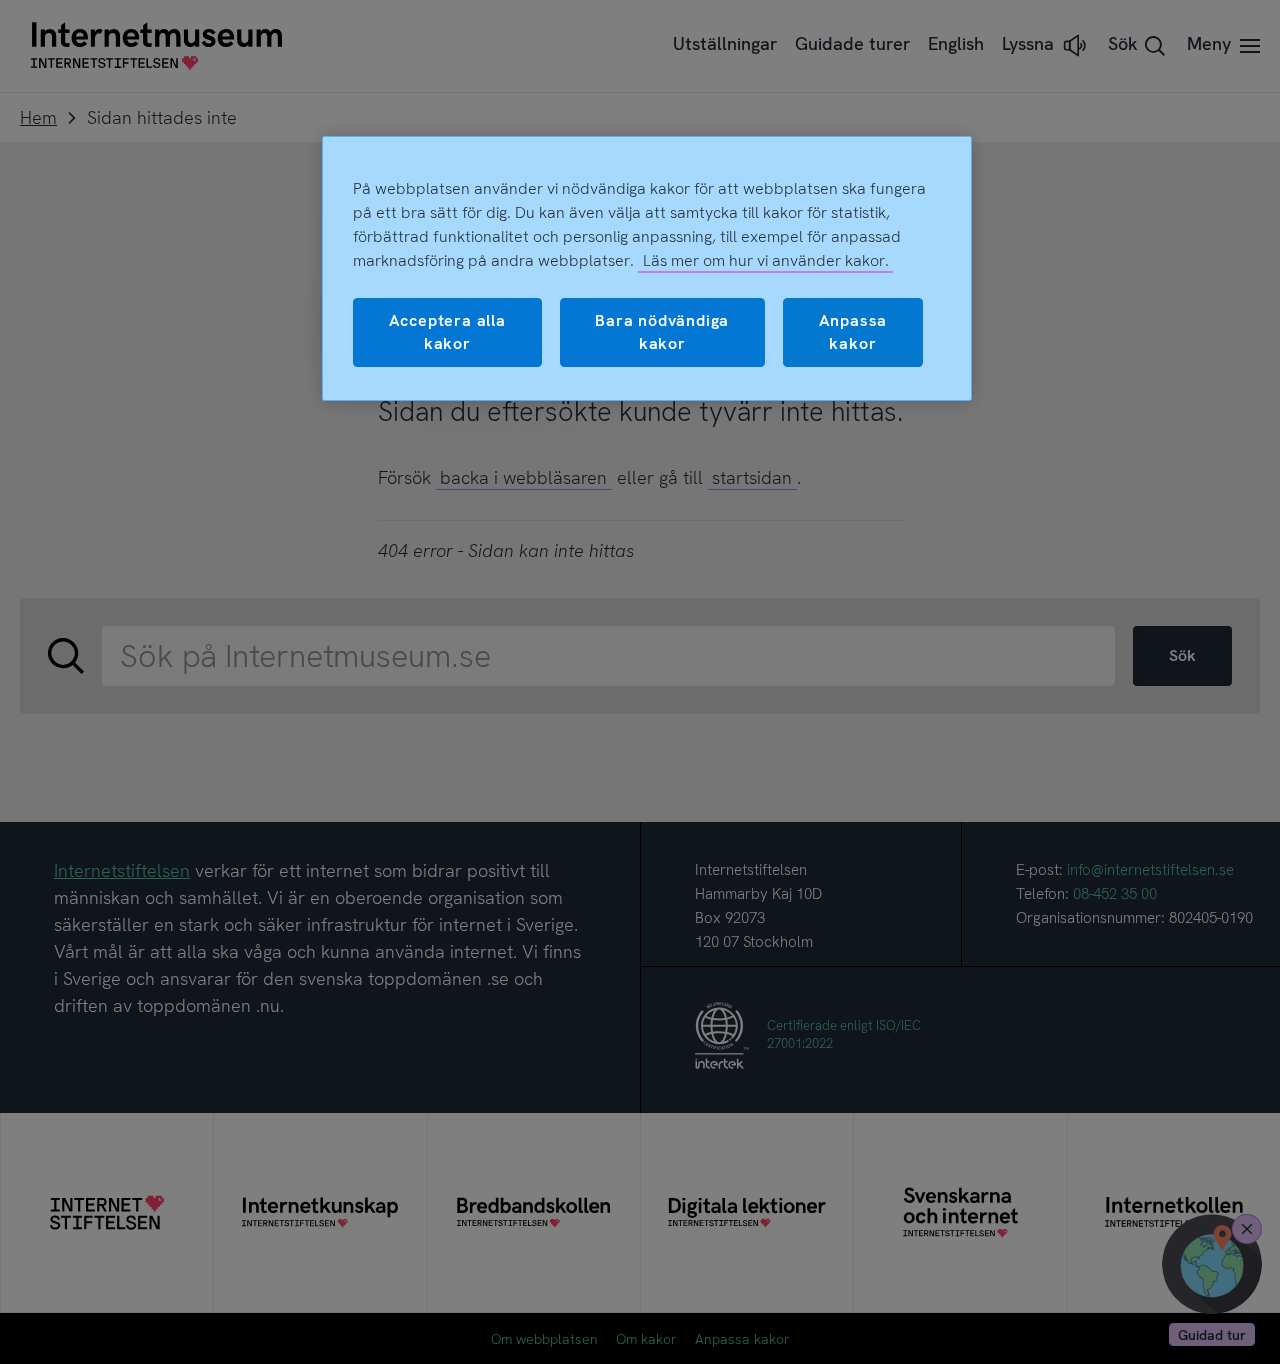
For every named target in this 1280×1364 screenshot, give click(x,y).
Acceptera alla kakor (447, 331)
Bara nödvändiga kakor (662, 331)
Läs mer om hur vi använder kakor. (766, 260)
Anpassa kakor (853, 331)
